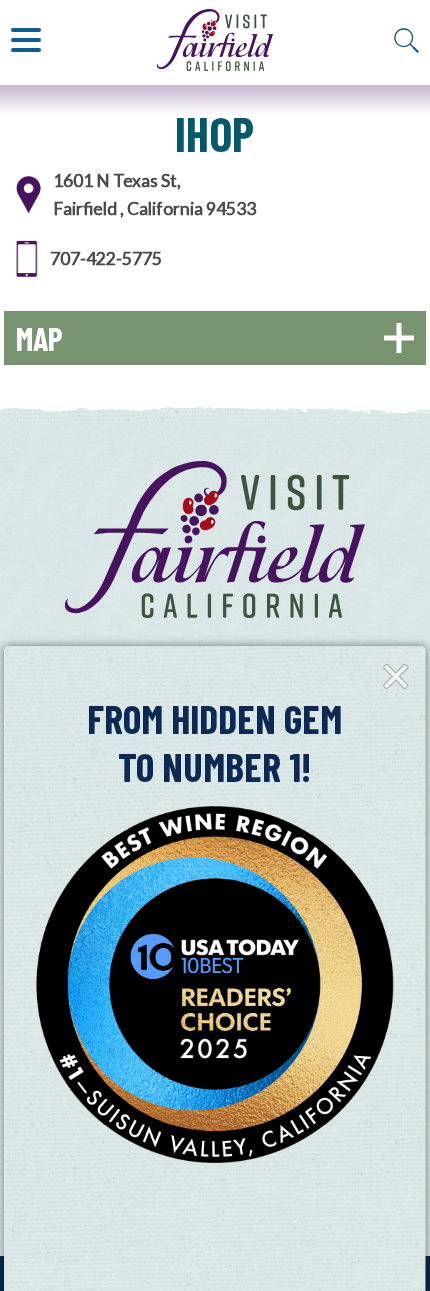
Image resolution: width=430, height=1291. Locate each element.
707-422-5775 (106, 258)
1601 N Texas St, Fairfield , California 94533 (154, 194)
